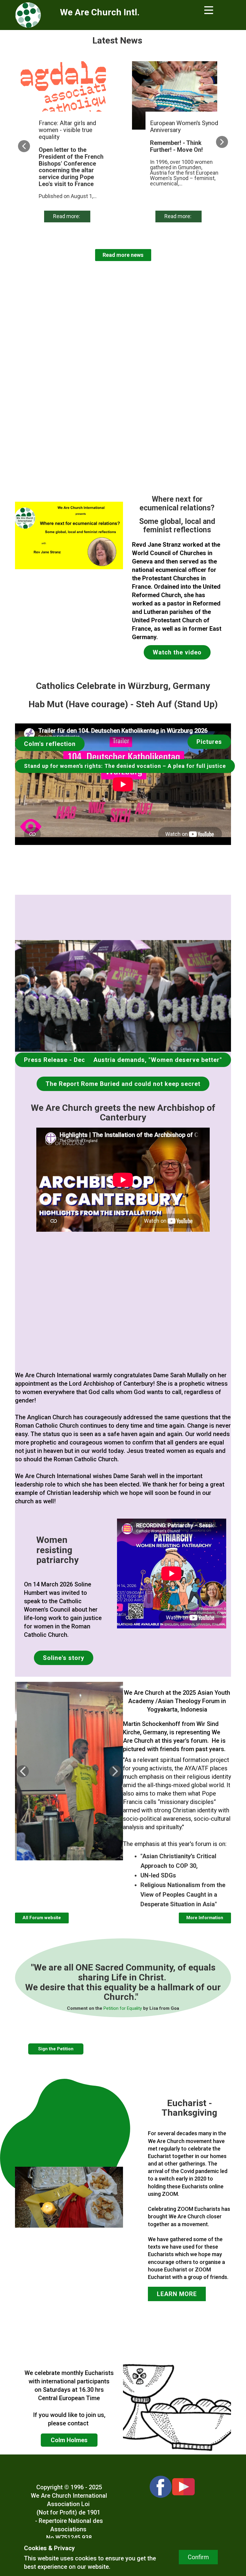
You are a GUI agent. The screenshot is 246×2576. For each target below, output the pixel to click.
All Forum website (42, 1918)
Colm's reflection (50, 744)
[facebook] (161, 2487)
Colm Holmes (69, 2440)
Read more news (123, 255)
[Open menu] (209, 10)
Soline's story (64, 1658)
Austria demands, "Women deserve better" (158, 1060)
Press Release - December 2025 (73, 1060)
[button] (24, 146)
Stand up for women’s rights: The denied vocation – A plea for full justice (125, 766)
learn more (177, 2294)
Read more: (67, 216)
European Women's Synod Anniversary (184, 126)
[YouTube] (183, 2487)
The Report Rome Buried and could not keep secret (123, 1084)
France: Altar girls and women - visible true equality (67, 130)
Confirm (198, 2557)
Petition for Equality (122, 2008)
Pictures (209, 742)
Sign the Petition (56, 2049)
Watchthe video (177, 652)
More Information (205, 1918)
